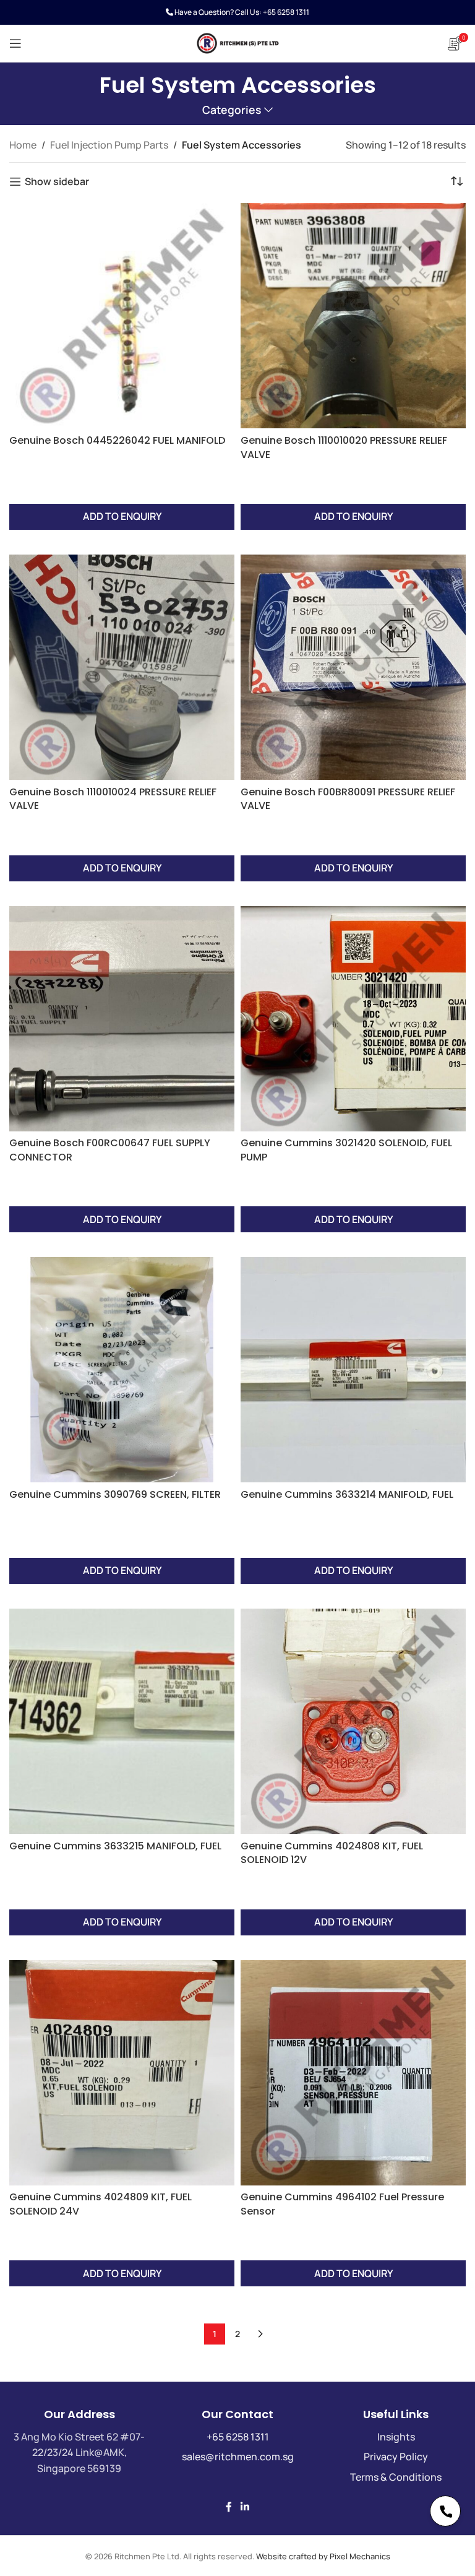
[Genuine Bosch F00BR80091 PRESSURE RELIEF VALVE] (353, 667)
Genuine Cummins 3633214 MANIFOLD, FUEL (347, 1494)
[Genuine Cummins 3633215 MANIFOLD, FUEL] (122, 1721)
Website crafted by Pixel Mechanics (323, 2556)
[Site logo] (237, 42)
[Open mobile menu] (15, 43)
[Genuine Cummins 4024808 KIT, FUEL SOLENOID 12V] (353, 1721)
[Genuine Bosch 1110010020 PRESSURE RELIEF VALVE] (353, 316)
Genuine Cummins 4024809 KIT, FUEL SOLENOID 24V (101, 2204)
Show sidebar (57, 182)
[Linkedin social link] (245, 2507)
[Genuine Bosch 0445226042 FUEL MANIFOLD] (122, 316)
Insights (396, 2437)
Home (23, 145)
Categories (232, 110)
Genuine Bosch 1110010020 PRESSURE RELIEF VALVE (344, 447)
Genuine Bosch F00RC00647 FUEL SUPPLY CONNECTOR (110, 1150)
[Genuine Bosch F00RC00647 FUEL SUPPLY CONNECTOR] (122, 1019)
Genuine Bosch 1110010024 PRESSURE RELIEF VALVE (113, 799)
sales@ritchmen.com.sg (238, 2457)
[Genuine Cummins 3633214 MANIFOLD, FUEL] (353, 1370)
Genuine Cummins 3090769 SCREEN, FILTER (115, 1494)
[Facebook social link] (229, 2507)
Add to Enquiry (122, 516)
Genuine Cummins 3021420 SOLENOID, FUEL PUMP (346, 1150)
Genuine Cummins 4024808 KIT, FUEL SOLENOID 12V (332, 1853)
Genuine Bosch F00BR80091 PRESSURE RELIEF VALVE (348, 799)
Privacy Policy (396, 2457)
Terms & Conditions (396, 2477)
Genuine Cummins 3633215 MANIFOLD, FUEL (115, 1846)
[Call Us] (445, 2511)
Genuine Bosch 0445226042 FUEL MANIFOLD (117, 440)
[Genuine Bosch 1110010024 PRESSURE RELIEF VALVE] (122, 667)
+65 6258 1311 (286, 12)
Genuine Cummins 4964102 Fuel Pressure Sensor (342, 2204)
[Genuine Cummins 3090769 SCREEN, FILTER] (122, 1370)
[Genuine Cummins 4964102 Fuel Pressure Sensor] (353, 2073)
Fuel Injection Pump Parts (109, 145)
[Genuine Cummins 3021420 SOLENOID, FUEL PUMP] (353, 1019)
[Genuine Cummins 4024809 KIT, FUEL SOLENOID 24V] (122, 2073)
